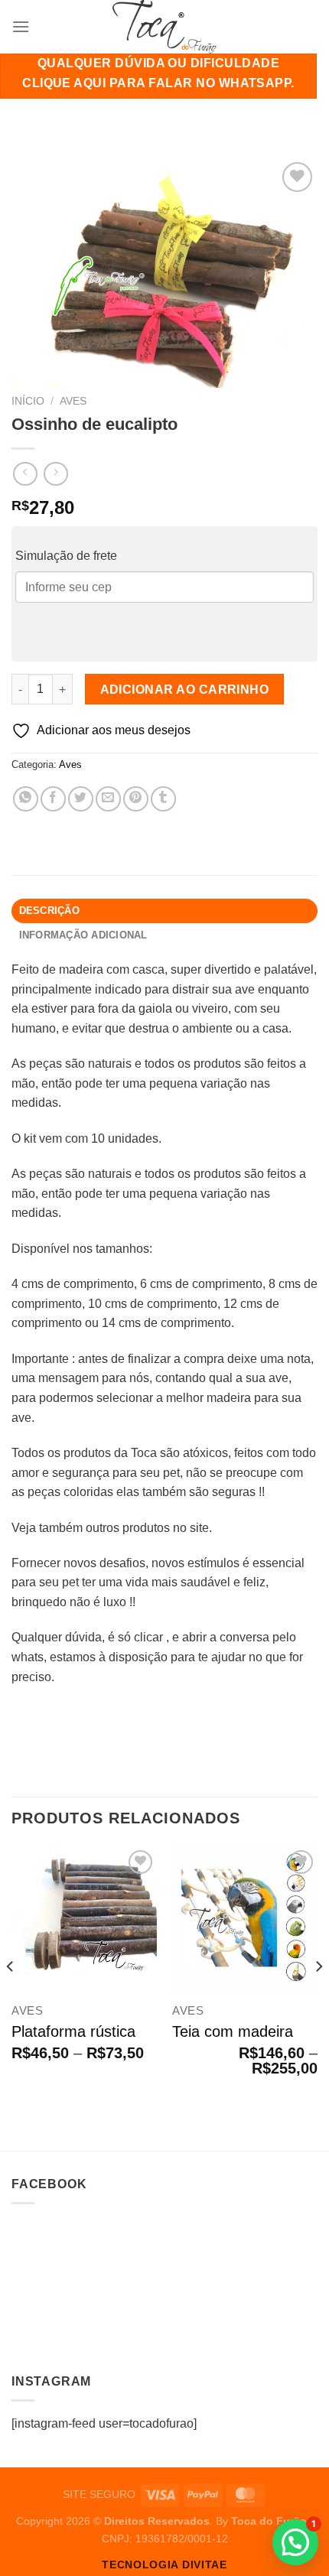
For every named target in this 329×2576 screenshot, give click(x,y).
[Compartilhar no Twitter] (81, 799)
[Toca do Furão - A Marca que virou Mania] (165, 27)
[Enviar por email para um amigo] (108, 799)
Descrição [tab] (49, 911)
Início (28, 401)
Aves (73, 401)
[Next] (318, 1997)
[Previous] (11, 1997)
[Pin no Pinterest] (136, 799)
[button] (295, 2542)
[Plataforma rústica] (84, 1919)
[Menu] (21, 26)
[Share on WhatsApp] (26, 799)
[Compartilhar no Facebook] (53, 799)
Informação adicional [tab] (83, 935)
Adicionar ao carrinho (185, 690)
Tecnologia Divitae (164, 2565)
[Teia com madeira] (245, 1919)
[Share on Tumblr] (163, 799)
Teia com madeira (233, 2031)
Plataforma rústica (73, 2031)
